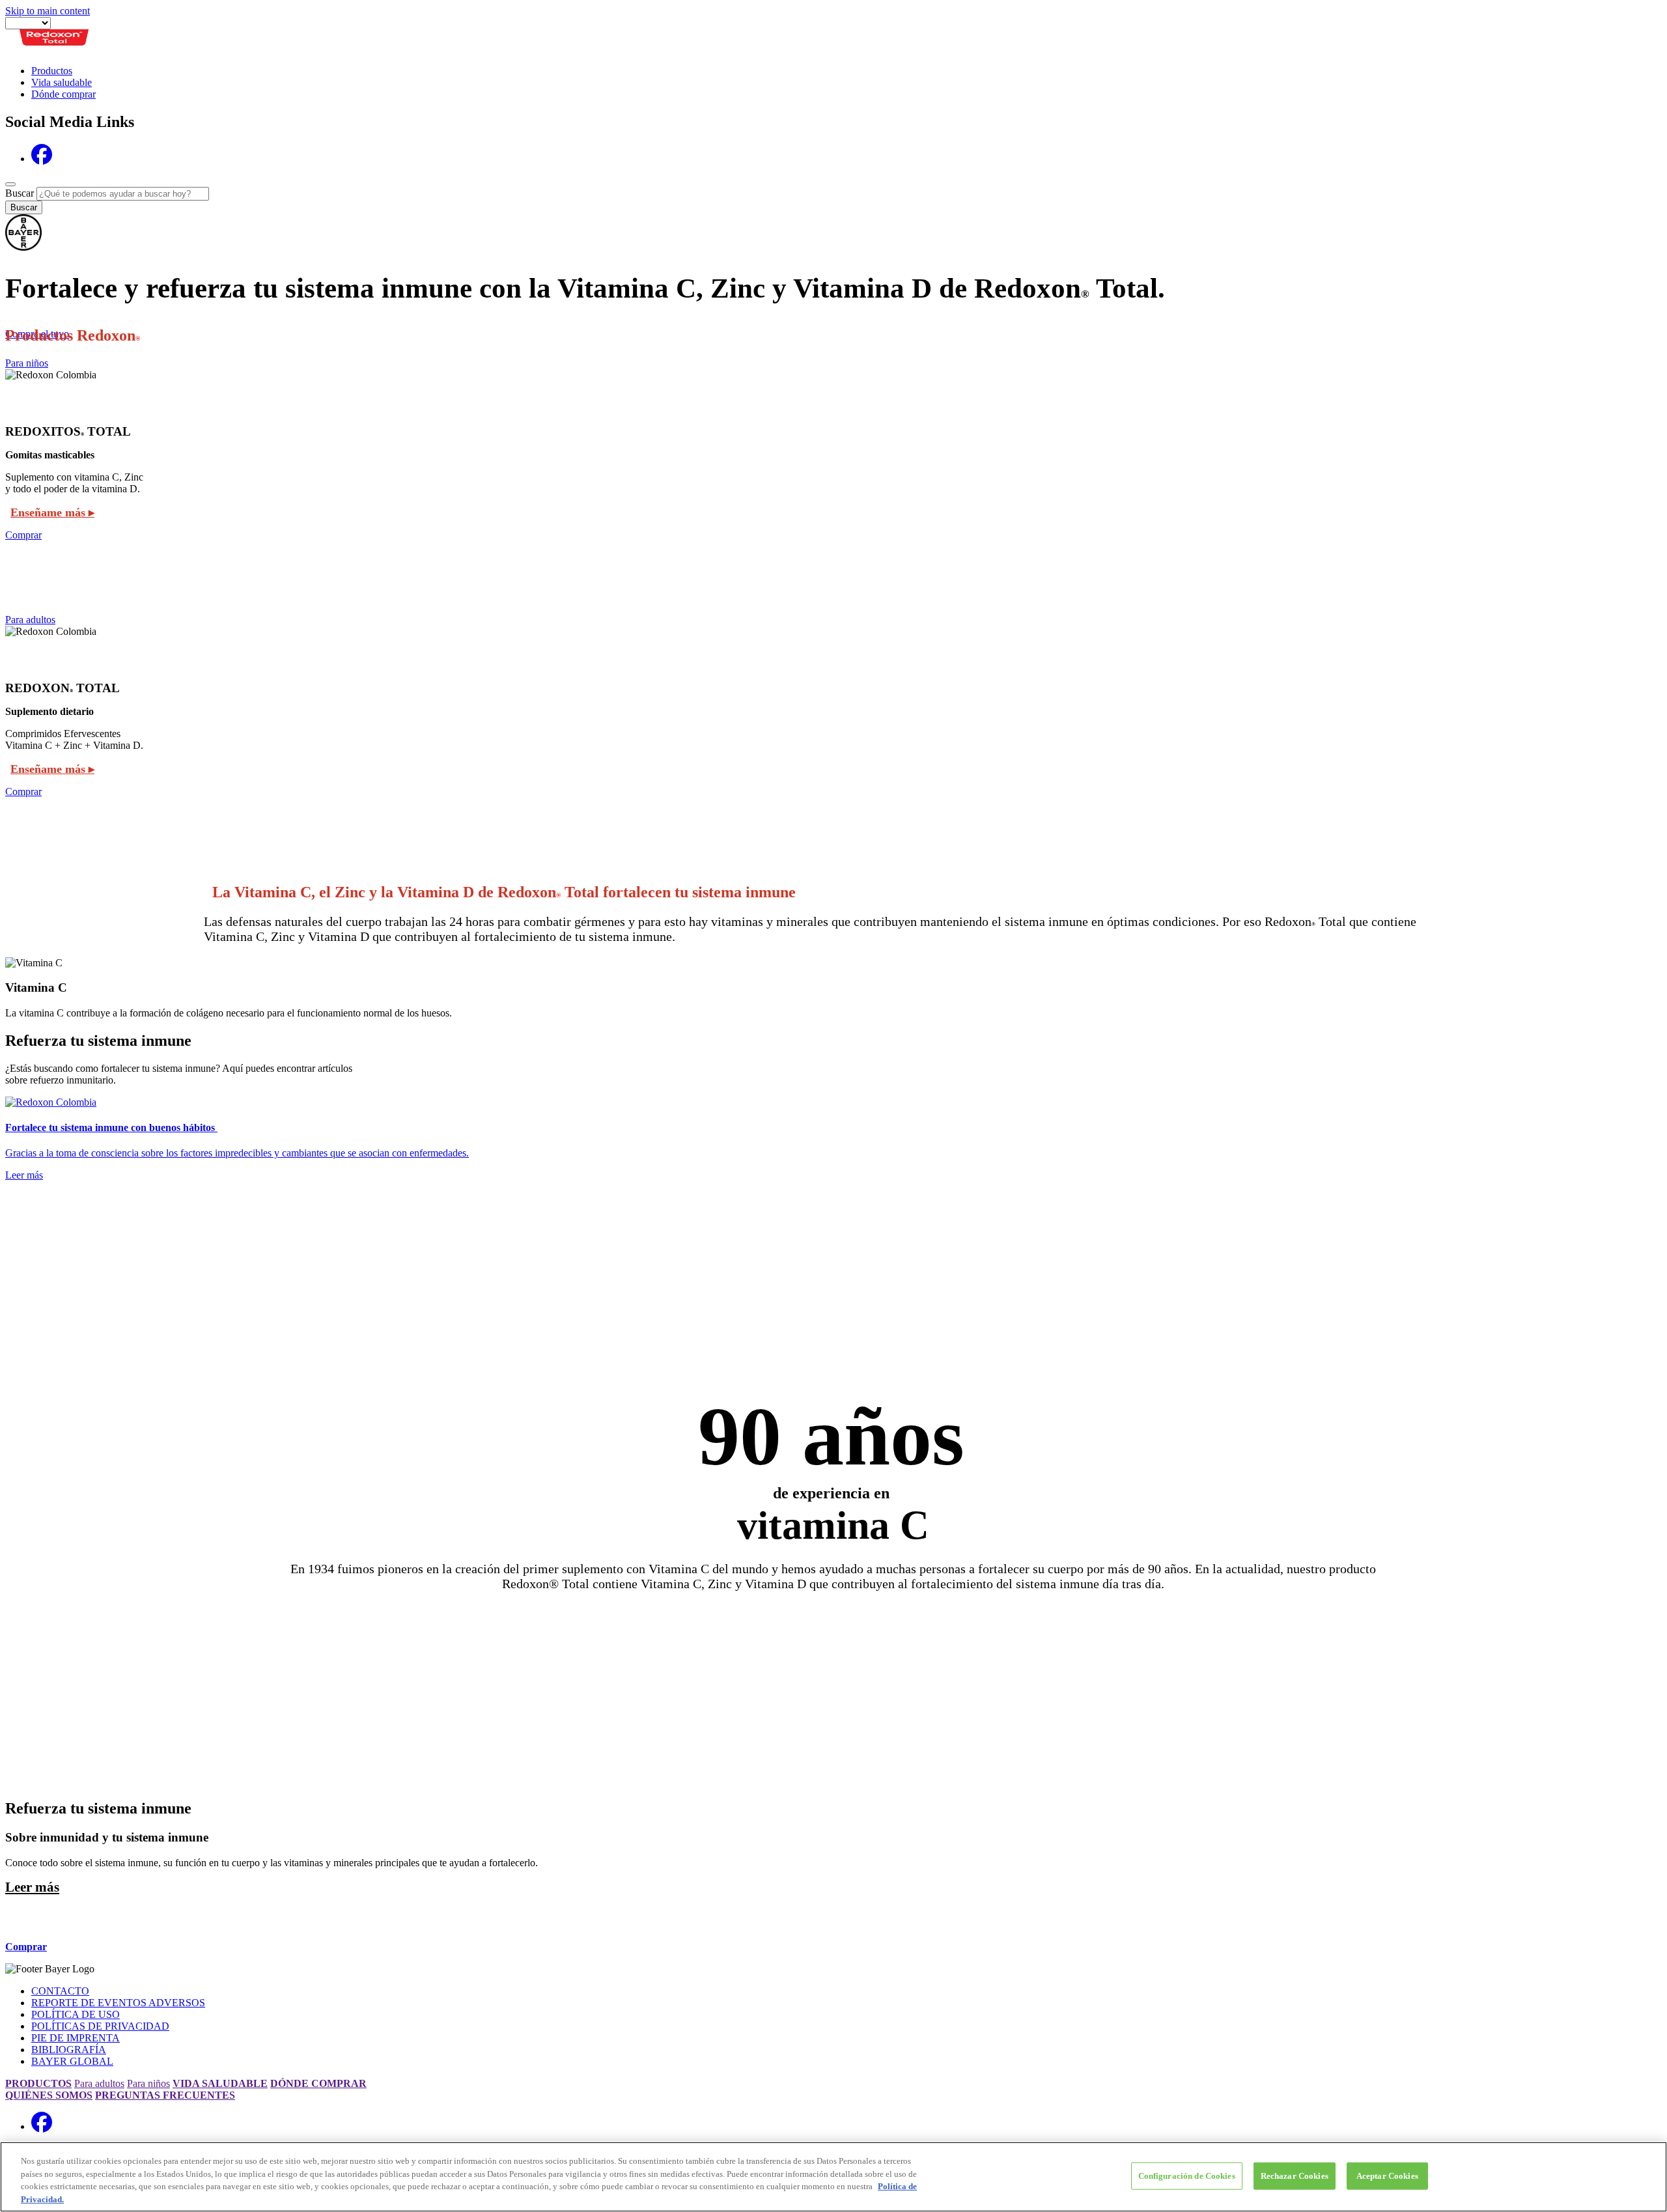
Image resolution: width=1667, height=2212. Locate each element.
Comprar (23, 535)
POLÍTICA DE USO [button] (76, 2014)
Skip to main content (48, 11)
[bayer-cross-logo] (23, 247)
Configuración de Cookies (1187, 2176)
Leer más (32, 1887)
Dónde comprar (63, 94)
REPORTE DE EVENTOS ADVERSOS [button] (118, 2003)
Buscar (20, 193)
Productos (52, 71)
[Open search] (10, 184)
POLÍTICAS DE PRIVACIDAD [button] (100, 2026)
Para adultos (30, 620)
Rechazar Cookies (1295, 2176)
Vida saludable (62, 82)
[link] (833, 1139)
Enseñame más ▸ (52, 512)
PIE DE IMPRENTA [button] (76, 2038)
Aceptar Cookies (1387, 2176)
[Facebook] (42, 159)
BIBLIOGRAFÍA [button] (69, 2050)
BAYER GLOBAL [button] (72, 2061)
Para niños (27, 363)
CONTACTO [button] (60, 1991)
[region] (833, 2177)
